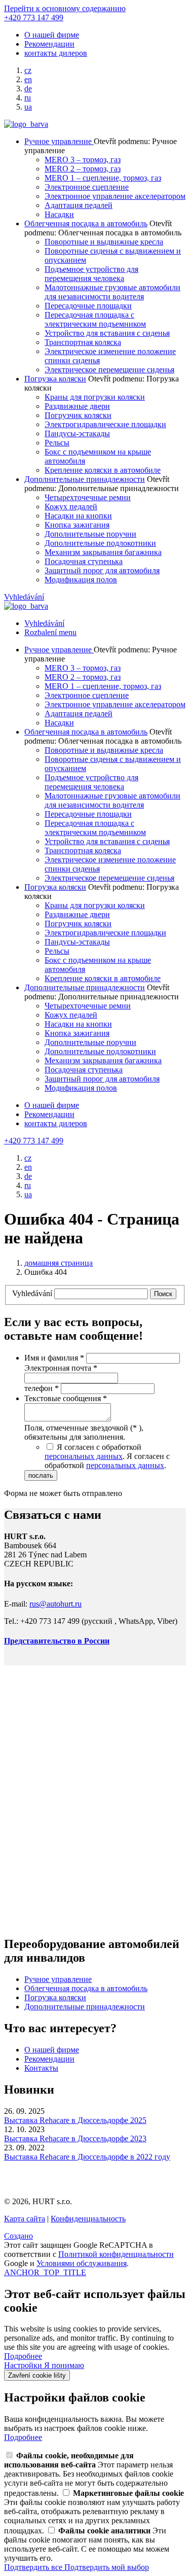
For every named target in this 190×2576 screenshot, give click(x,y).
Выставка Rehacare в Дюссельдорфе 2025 (75, 2120)
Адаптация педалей (79, 205)
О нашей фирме (52, 35)
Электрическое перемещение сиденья (109, 370)
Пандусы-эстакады (77, 433)
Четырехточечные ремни (88, 497)
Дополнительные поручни (90, 534)
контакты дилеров (56, 53)
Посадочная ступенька (84, 561)
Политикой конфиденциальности (116, 2254)
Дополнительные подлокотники (100, 543)
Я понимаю (64, 2365)
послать (41, 1475)
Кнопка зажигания (77, 525)
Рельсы (57, 443)
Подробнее (23, 2356)
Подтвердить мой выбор (107, 2567)
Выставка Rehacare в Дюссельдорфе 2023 (75, 2138)
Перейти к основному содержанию (65, 8)
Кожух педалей (71, 507)
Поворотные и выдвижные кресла (104, 242)
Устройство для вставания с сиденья (107, 333)
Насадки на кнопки (78, 516)
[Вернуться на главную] (26, 124)
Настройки (24, 2365)
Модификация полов (81, 580)
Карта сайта (25, 2219)
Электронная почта (61, 1368)
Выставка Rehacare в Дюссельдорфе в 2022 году (87, 2157)
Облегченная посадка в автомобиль (86, 223)
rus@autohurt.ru (55, 1604)
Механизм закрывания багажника (103, 552)
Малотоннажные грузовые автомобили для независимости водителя (112, 292)
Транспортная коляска (83, 342)
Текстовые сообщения (66, 1398)
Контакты (41, 2068)
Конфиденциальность (88, 2219)
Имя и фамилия (54, 1358)
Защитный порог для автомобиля (102, 570)
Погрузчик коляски (78, 415)
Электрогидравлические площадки (105, 424)
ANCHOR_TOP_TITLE (45, 2272)
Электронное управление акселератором (115, 196)
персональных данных (84, 1456)
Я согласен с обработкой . (107, 1461)
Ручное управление (59, 141)
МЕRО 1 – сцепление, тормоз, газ (103, 178)
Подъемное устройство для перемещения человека (91, 274)
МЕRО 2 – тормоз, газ (83, 169)
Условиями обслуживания (82, 2263)
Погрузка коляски (55, 379)
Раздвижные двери (77, 406)
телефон (42, 1388)
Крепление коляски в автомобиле (103, 470)
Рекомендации (49, 44)
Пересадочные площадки (88, 306)
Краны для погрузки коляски (95, 397)
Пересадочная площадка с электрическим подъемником (95, 319)
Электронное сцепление (87, 187)
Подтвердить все (34, 2567)
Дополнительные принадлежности (85, 479)
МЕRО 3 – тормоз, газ (83, 160)
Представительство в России (57, 1641)
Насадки (59, 214)
